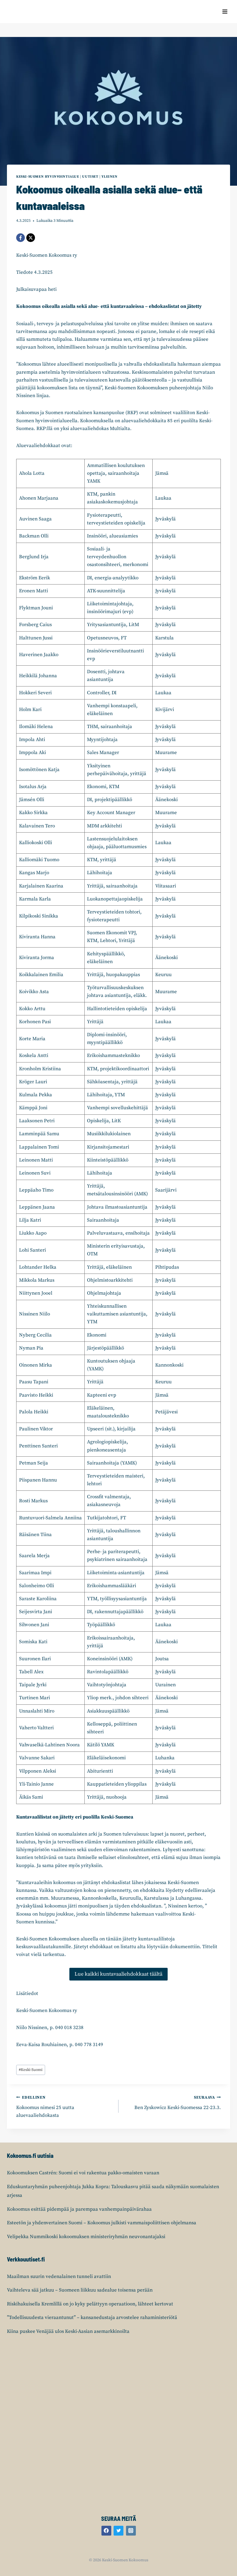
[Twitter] (118, 2531)
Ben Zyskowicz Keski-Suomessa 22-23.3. (178, 2103)
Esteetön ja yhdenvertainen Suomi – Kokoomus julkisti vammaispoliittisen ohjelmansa (102, 2223)
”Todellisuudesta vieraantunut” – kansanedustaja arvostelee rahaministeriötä (92, 2318)
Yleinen (109, 177)
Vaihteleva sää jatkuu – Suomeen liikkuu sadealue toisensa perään (80, 2290)
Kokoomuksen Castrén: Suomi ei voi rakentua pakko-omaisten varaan (83, 2173)
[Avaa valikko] (225, 11)
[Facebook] (21, 238)
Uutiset (90, 177)
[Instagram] (131, 2531)
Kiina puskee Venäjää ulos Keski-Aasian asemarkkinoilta (68, 2331)
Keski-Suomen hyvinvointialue (48, 177)
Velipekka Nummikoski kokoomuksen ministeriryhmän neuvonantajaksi (86, 2237)
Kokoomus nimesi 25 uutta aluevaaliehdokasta (45, 2107)
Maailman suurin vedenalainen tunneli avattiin (59, 2277)
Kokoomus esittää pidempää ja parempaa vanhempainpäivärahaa (79, 2209)
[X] (31, 238)
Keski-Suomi (31, 2070)
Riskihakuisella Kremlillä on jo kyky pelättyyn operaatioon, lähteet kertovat (90, 2304)
